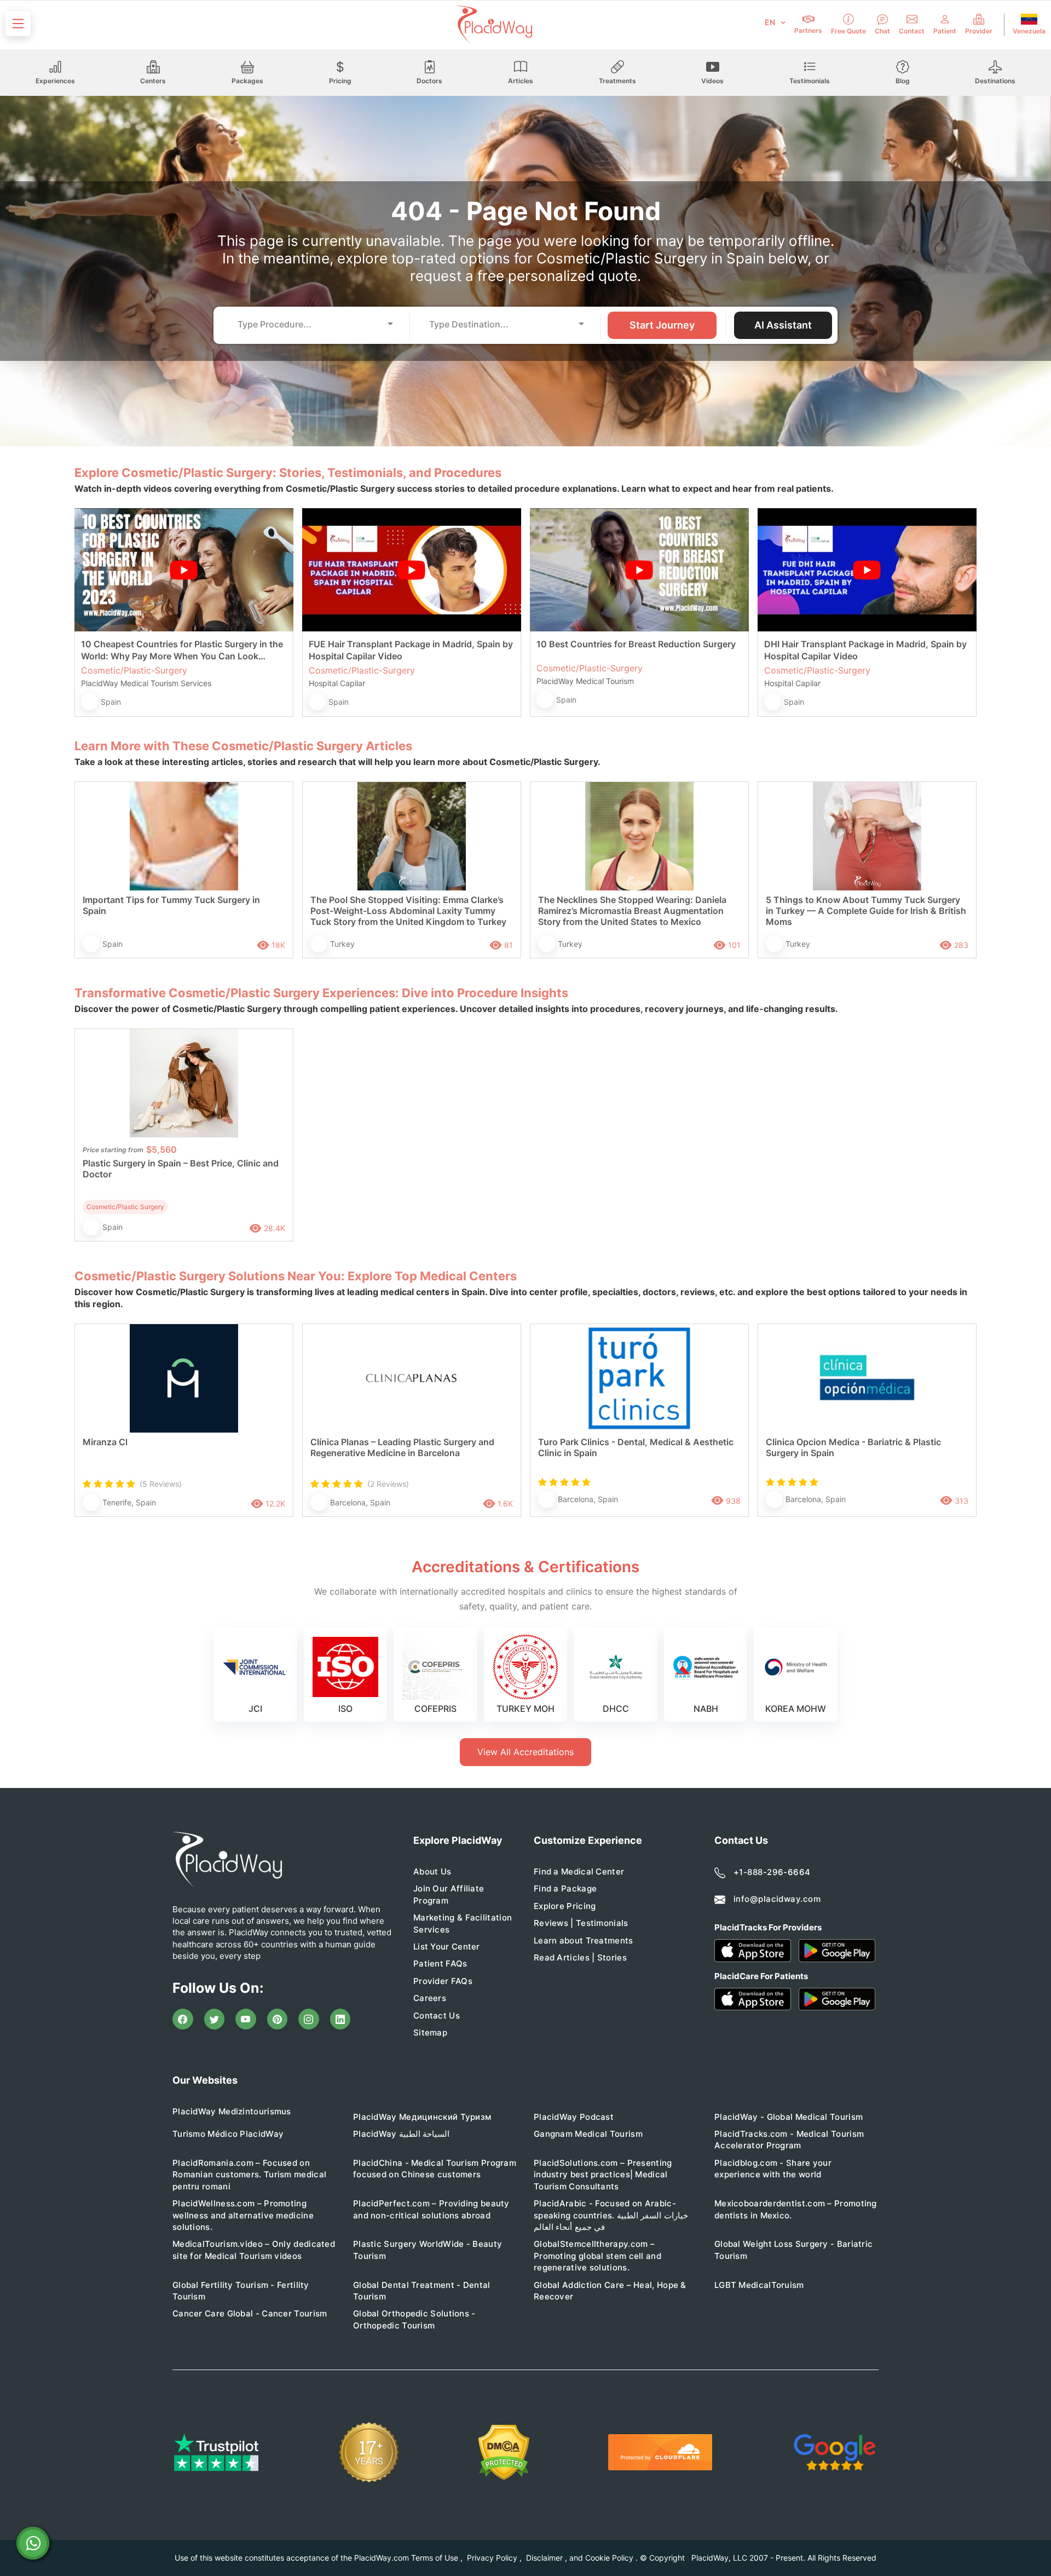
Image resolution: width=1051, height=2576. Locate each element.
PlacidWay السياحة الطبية (401, 2134)
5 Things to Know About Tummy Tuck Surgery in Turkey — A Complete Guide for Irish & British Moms (866, 911)
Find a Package (565, 1888)
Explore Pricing (565, 1906)
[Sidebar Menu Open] (18, 24)
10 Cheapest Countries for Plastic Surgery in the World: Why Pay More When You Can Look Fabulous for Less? (182, 650)
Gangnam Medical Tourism (588, 2134)
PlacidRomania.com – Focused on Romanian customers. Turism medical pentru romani (249, 2175)
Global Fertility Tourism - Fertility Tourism (241, 2291)
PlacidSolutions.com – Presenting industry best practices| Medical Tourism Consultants (603, 2175)
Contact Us (437, 2016)
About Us (432, 1871)
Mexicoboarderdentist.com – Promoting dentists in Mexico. (796, 2209)
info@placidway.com (777, 1899)
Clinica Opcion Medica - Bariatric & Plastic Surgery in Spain (853, 1447)
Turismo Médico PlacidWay (228, 2134)
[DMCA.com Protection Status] (504, 2453)
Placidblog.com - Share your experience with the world (773, 2169)
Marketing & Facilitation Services (463, 1923)
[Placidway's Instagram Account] (309, 2019)
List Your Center (447, 1947)
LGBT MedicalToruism (759, 2285)
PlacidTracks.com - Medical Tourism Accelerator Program (789, 2140)
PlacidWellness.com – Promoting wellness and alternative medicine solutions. (243, 2215)
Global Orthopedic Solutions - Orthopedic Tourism (414, 2319)
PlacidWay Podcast (574, 2117)
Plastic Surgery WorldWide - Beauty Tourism (428, 2250)
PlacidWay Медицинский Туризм (422, 2117)
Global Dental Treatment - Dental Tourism (422, 2291)
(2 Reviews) (388, 1484)
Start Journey (662, 325)
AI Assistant (783, 325)
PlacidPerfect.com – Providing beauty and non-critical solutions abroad (431, 2209)
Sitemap (430, 2032)
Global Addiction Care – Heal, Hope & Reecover (610, 2291)
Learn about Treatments (584, 1940)
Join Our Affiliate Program (449, 1894)
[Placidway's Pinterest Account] (278, 2019)
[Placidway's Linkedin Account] (340, 2019)
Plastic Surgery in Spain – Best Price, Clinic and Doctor (181, 1169)
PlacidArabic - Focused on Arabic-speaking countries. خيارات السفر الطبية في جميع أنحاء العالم (611, 2215)
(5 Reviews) (161, 1484)
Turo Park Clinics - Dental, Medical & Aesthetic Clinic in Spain (636, 1447)
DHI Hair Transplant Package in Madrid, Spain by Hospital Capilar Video (865, 650)
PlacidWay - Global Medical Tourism (789, 2117)
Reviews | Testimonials (581, 1923)
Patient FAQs (440, 1963)
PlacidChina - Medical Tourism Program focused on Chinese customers (435, 2169)
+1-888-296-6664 (772, 1872)
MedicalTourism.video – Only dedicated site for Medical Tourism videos (254, 2250)
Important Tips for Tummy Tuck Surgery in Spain (171, 905)
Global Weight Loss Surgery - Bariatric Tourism (793, 2250)
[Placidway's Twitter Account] (215, 2019)
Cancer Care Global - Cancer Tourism (250, 2313)
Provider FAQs (443, 1981)
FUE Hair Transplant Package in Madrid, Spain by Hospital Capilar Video (411, 650)
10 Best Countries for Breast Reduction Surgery (636, 644)
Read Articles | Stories (580, 1957)
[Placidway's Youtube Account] (246, 2019)
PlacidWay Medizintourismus (232, 2111)
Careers (430, 1998)
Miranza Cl (105, 1442)
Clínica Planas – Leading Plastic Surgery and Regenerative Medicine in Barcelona (402, 1447)
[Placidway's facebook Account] (183, 2019)
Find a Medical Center (579, 1871)
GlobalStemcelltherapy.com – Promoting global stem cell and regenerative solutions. (597, 2256)
